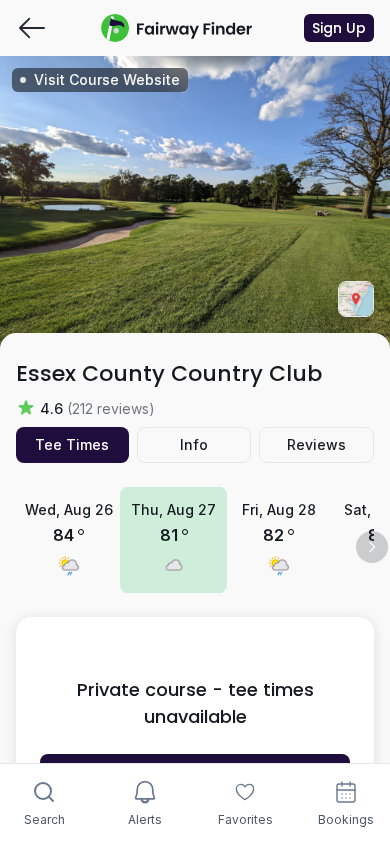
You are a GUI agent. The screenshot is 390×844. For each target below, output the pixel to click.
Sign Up (339, 28)
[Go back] (32, 28)
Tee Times (72, 444)
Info (194, 444)
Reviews (316, 444)
